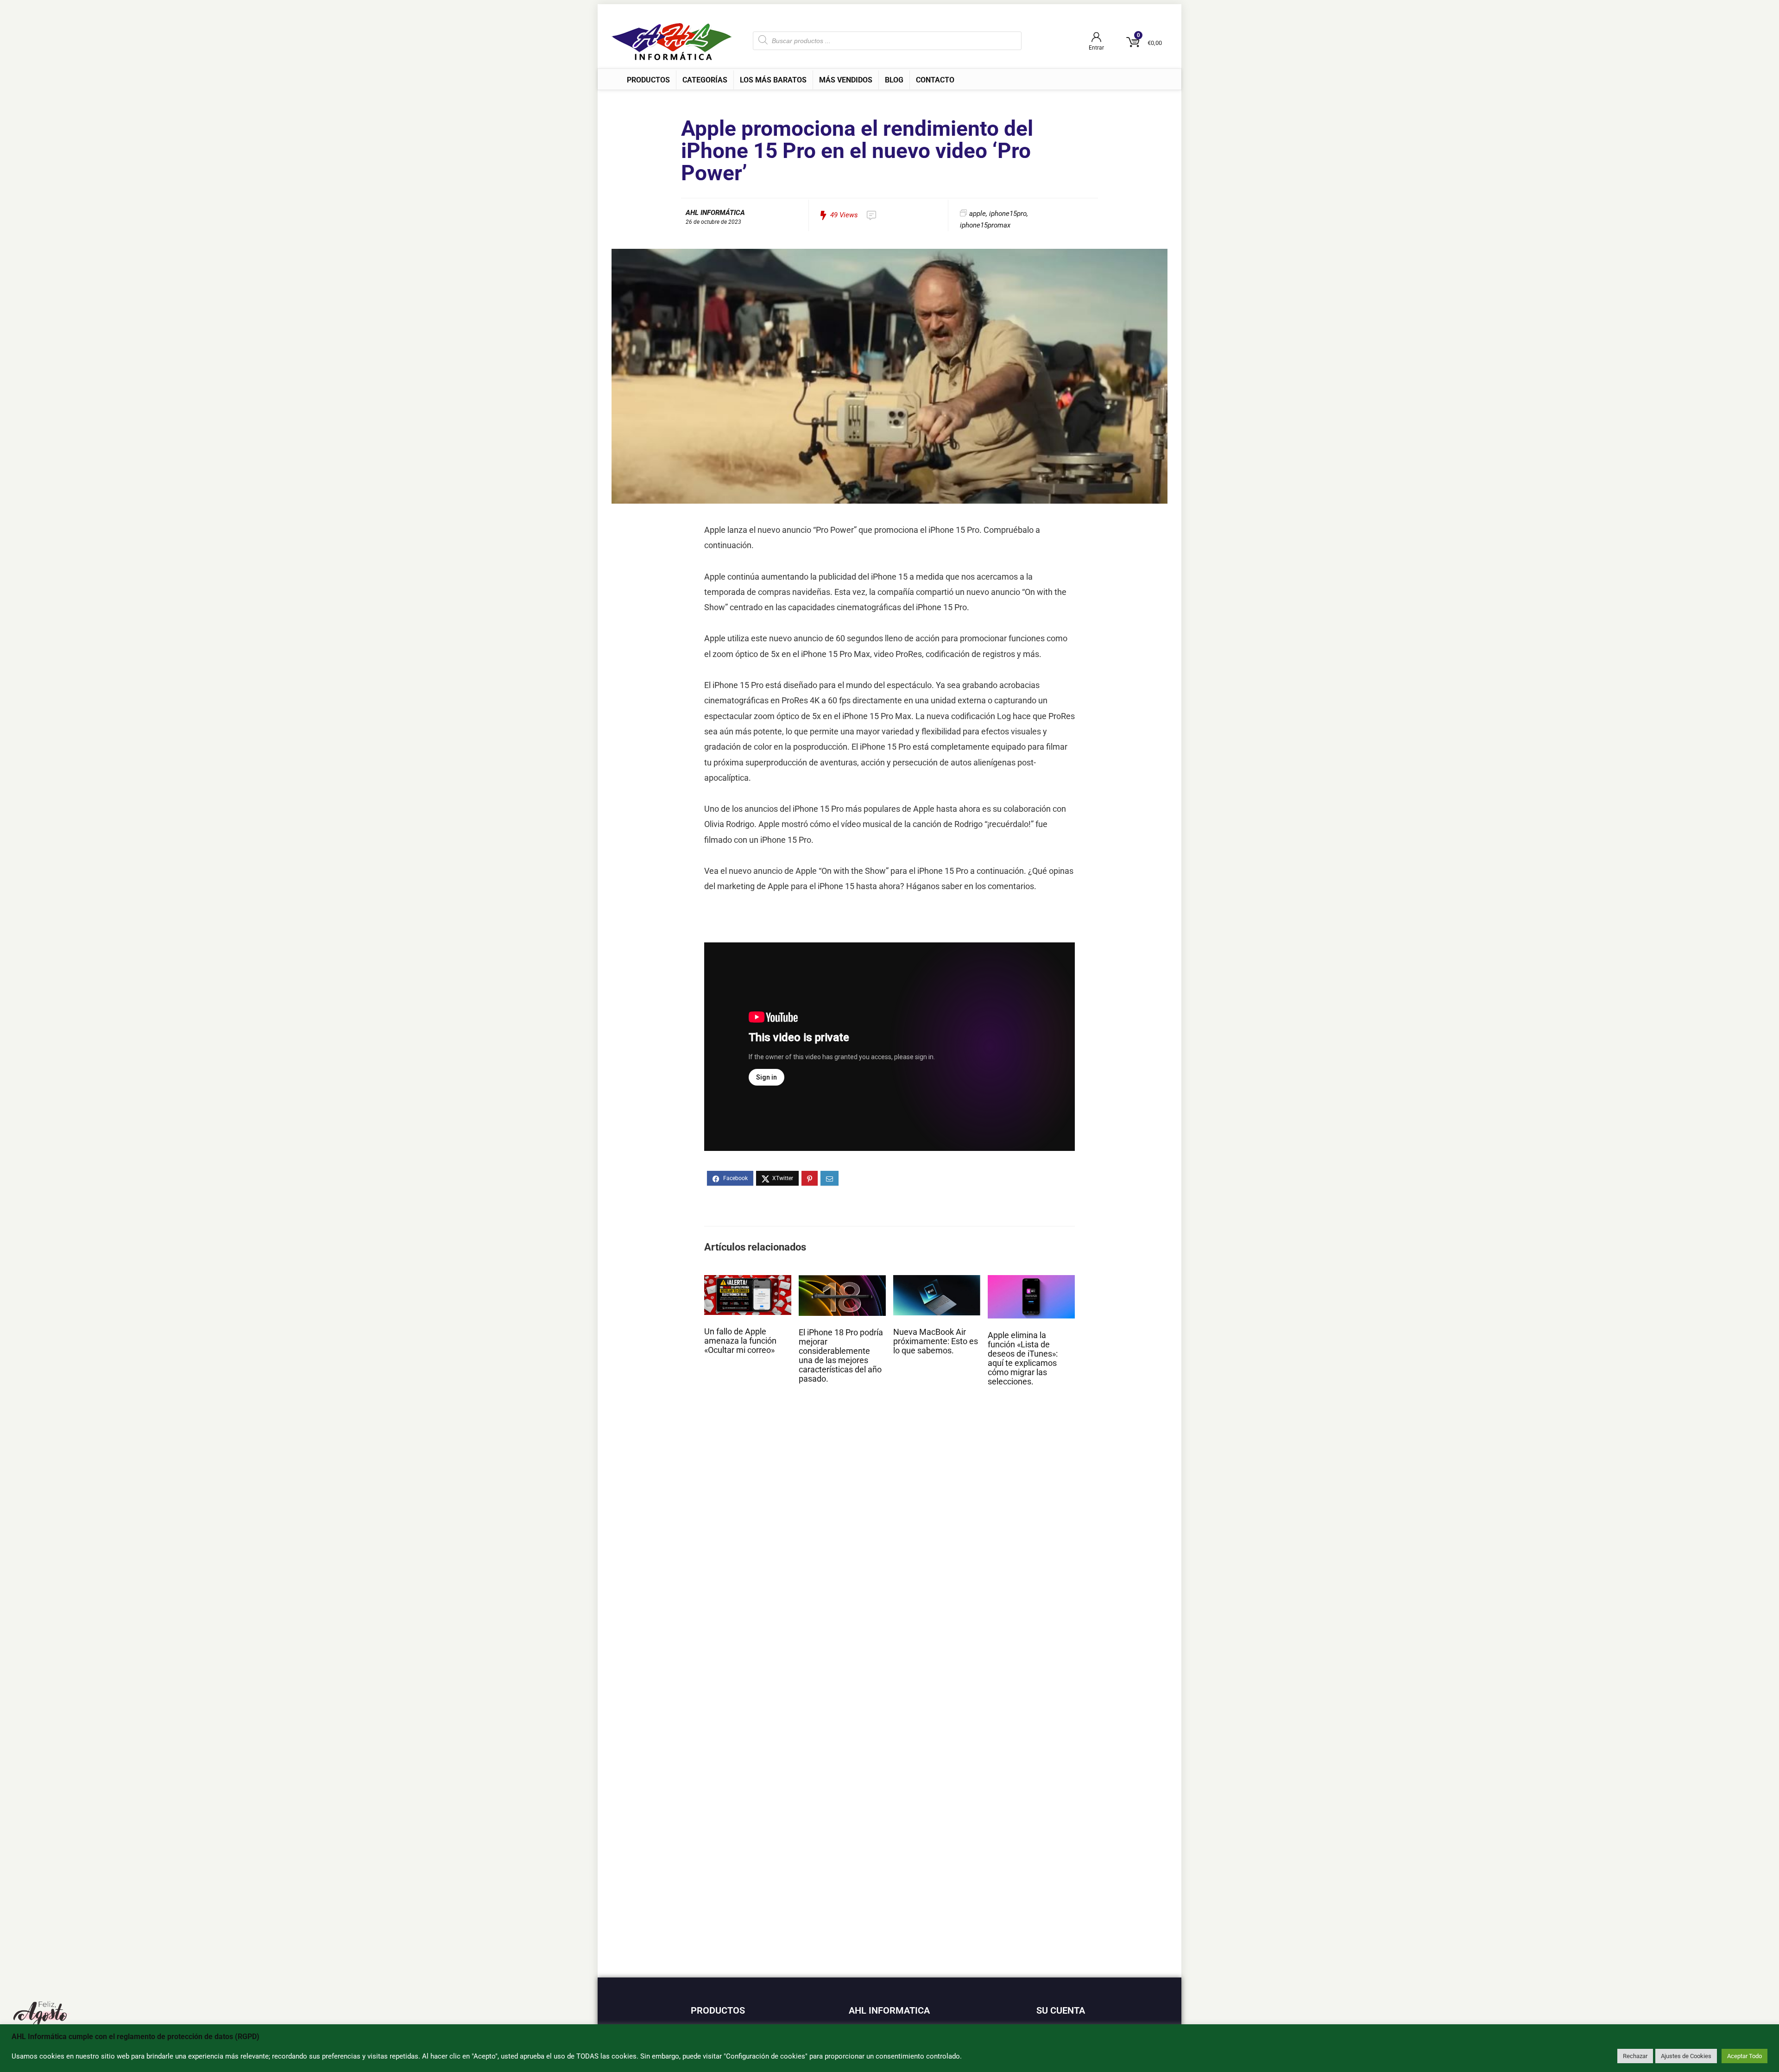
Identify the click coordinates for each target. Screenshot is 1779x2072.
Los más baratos (773, 80)
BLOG (894, 80)
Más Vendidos (846, 80)
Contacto (935, 80)
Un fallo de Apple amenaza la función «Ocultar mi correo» (740, 1341)
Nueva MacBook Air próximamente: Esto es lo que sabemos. (936, 1341)
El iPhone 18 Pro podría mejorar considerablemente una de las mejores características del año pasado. (841, 1356)
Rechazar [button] (1635, 2056)
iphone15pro (1008, 214)
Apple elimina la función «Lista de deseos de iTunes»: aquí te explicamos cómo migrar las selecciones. (1023, 1358)
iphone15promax (985, 225)
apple (978, 214)
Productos (648, 80)
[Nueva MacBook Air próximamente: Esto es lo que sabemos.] (937, 1279)
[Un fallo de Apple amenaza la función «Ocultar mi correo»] (748, 1279)
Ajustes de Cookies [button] (1686, 2056)
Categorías (705, 80)
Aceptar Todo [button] (1744, 2056)
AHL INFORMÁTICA (715, 213)
